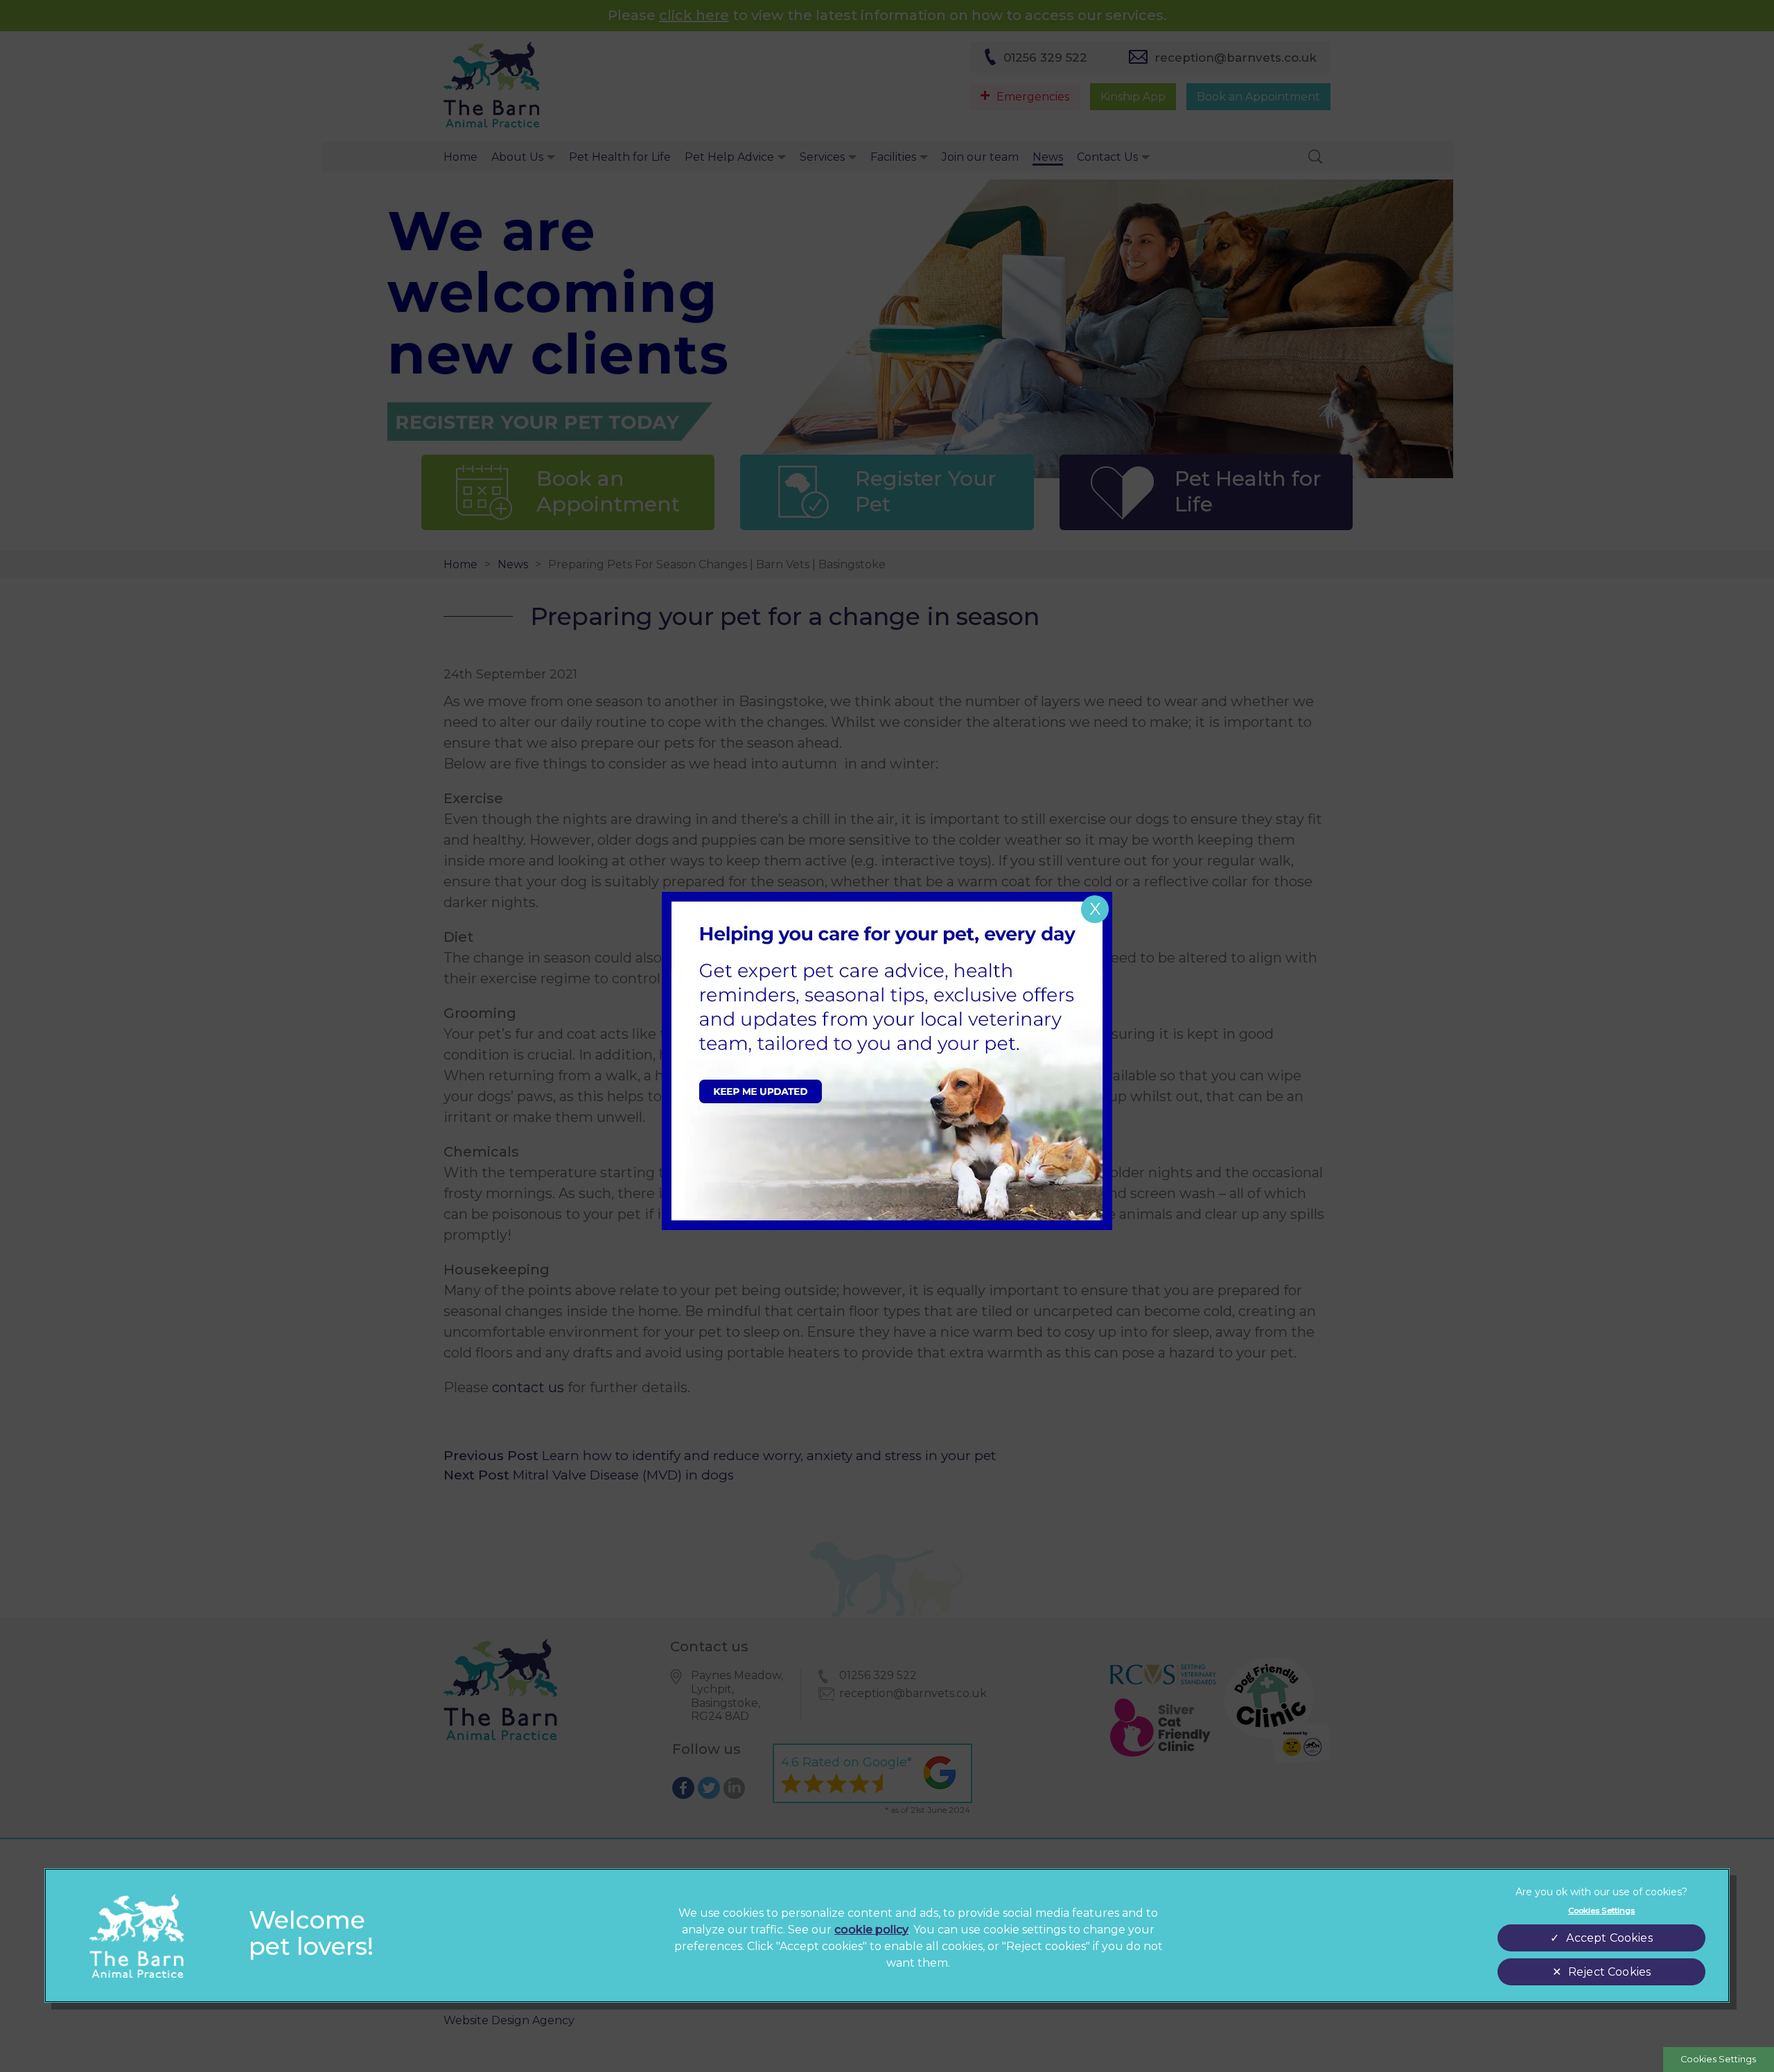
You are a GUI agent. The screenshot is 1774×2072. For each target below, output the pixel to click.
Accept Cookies (1609, 1938)
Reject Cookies (1609, 1972)
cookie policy (871, 1930)
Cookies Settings (1718, 2059)
